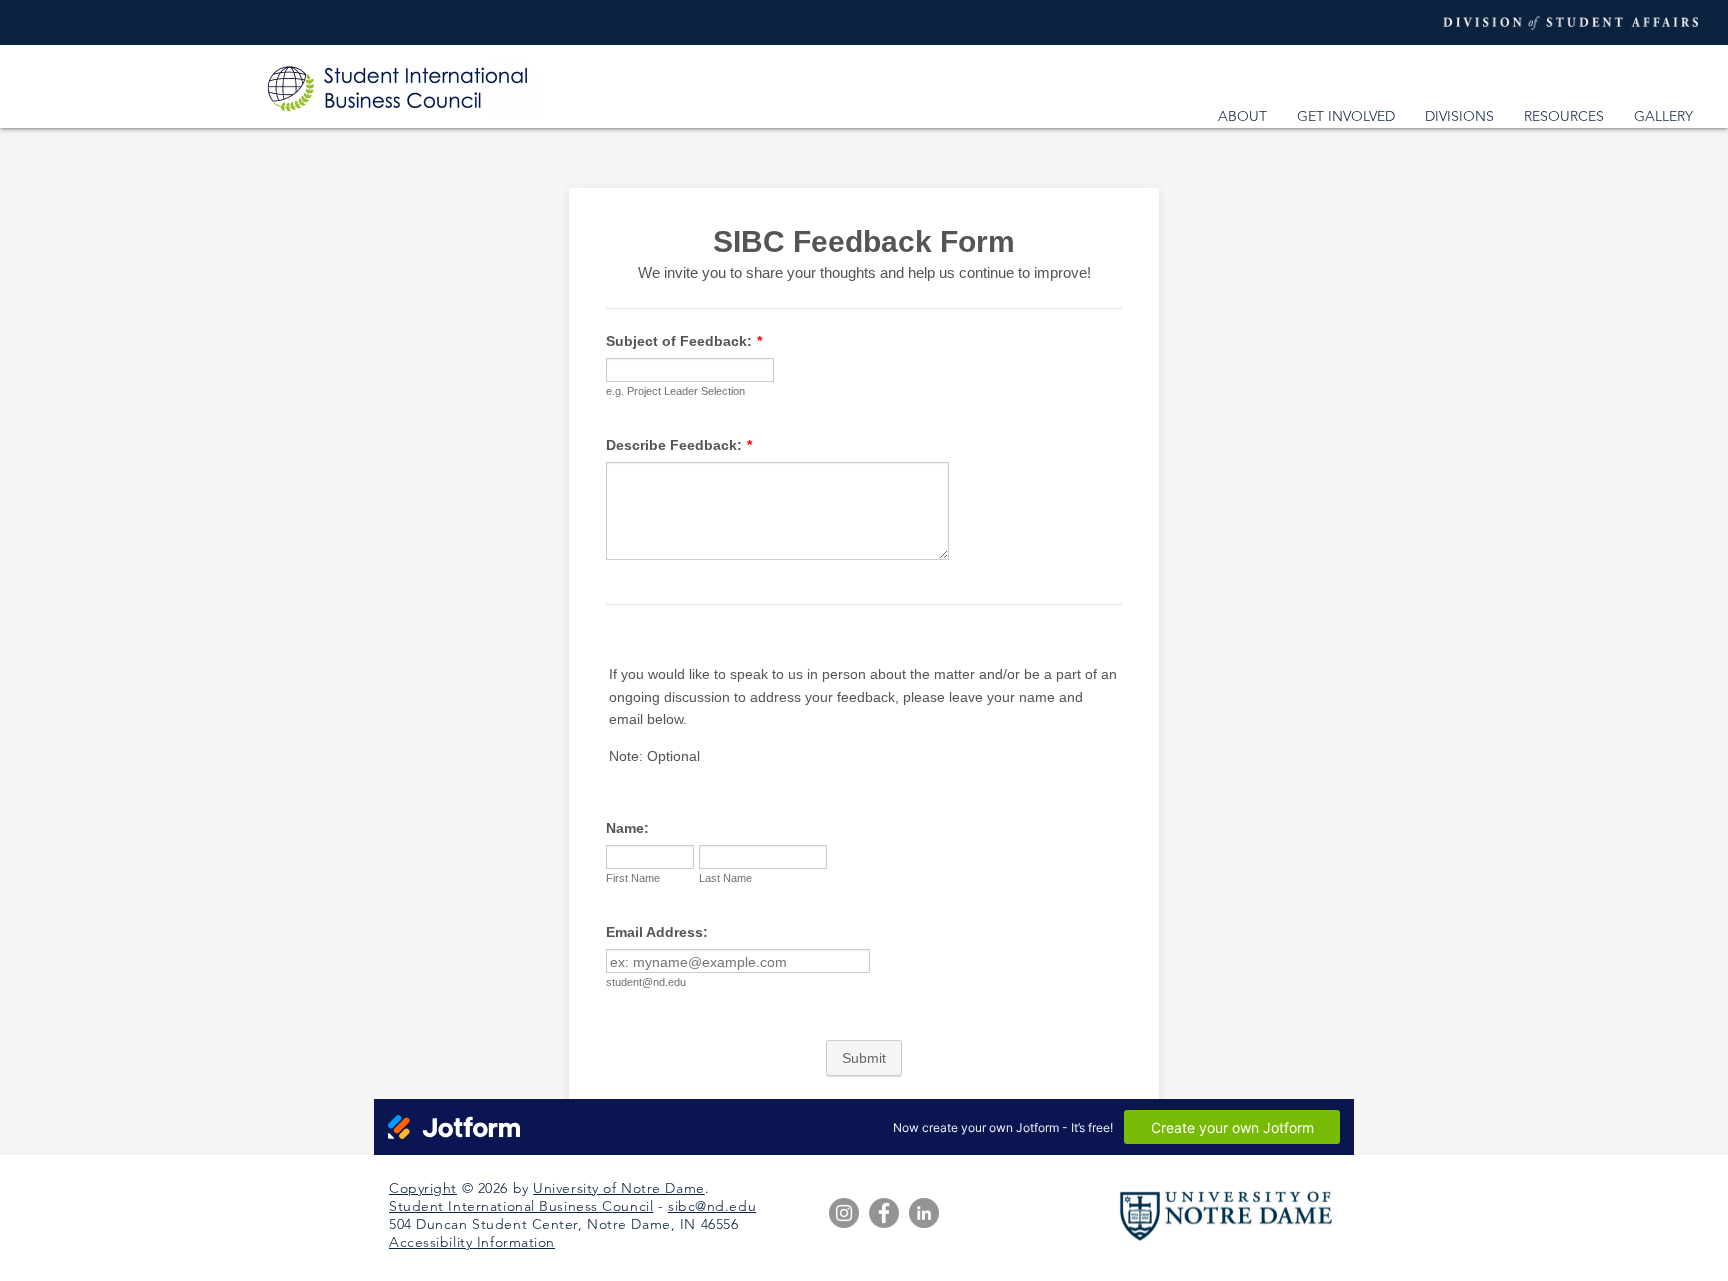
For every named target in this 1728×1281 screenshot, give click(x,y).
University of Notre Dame (618, 1188)
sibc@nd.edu (712, 1206)
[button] (1242, 116)
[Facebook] (884, 1213)
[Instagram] (844, 1213)
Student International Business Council (521, 1206)
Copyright (423, 1188)
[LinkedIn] (924, 1213)
